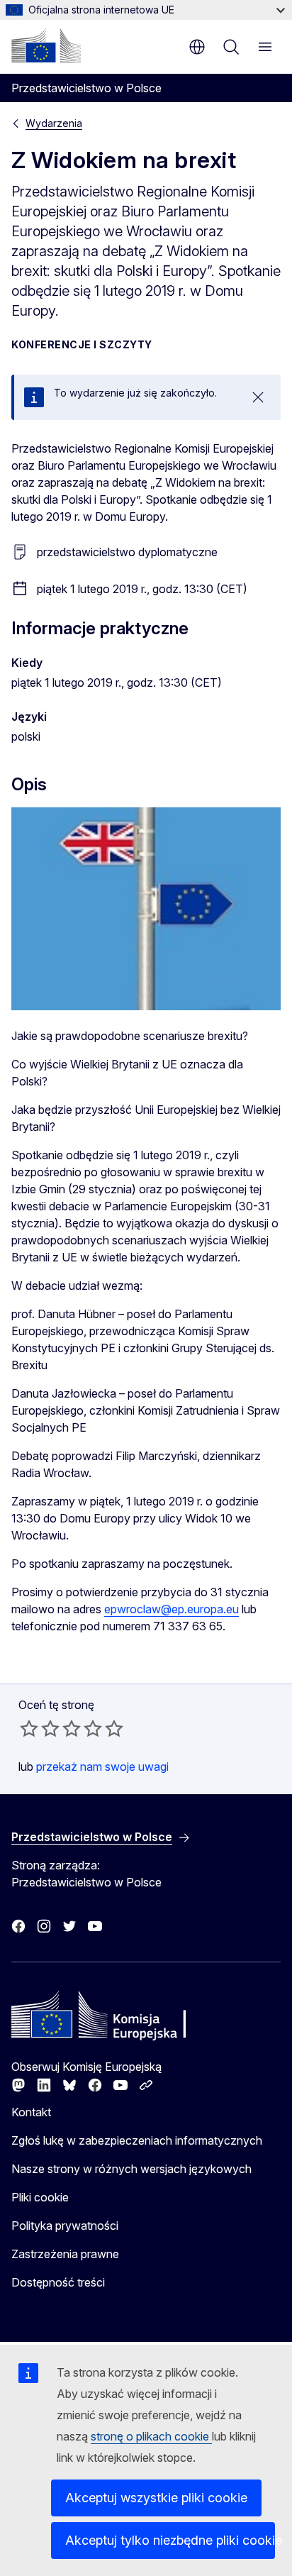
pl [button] (197, 47)
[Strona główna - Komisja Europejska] (46, 45)
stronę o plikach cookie (151, 2436)
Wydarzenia (54, 123)
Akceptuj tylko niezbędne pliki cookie (170, 2540)
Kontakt (31, 2112)
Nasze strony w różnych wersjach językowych (131, 2169)
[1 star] (29, 1728)
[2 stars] (40, 1728)
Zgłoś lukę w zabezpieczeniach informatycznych (137, 2140)
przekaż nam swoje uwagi (102, 1767)
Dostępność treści (58, 2282)
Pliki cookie (40, 2197)
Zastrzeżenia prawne (65, 2254)
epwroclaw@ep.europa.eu (172, 1609)
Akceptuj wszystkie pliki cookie (156, 2498)
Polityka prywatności (65, 2226)
